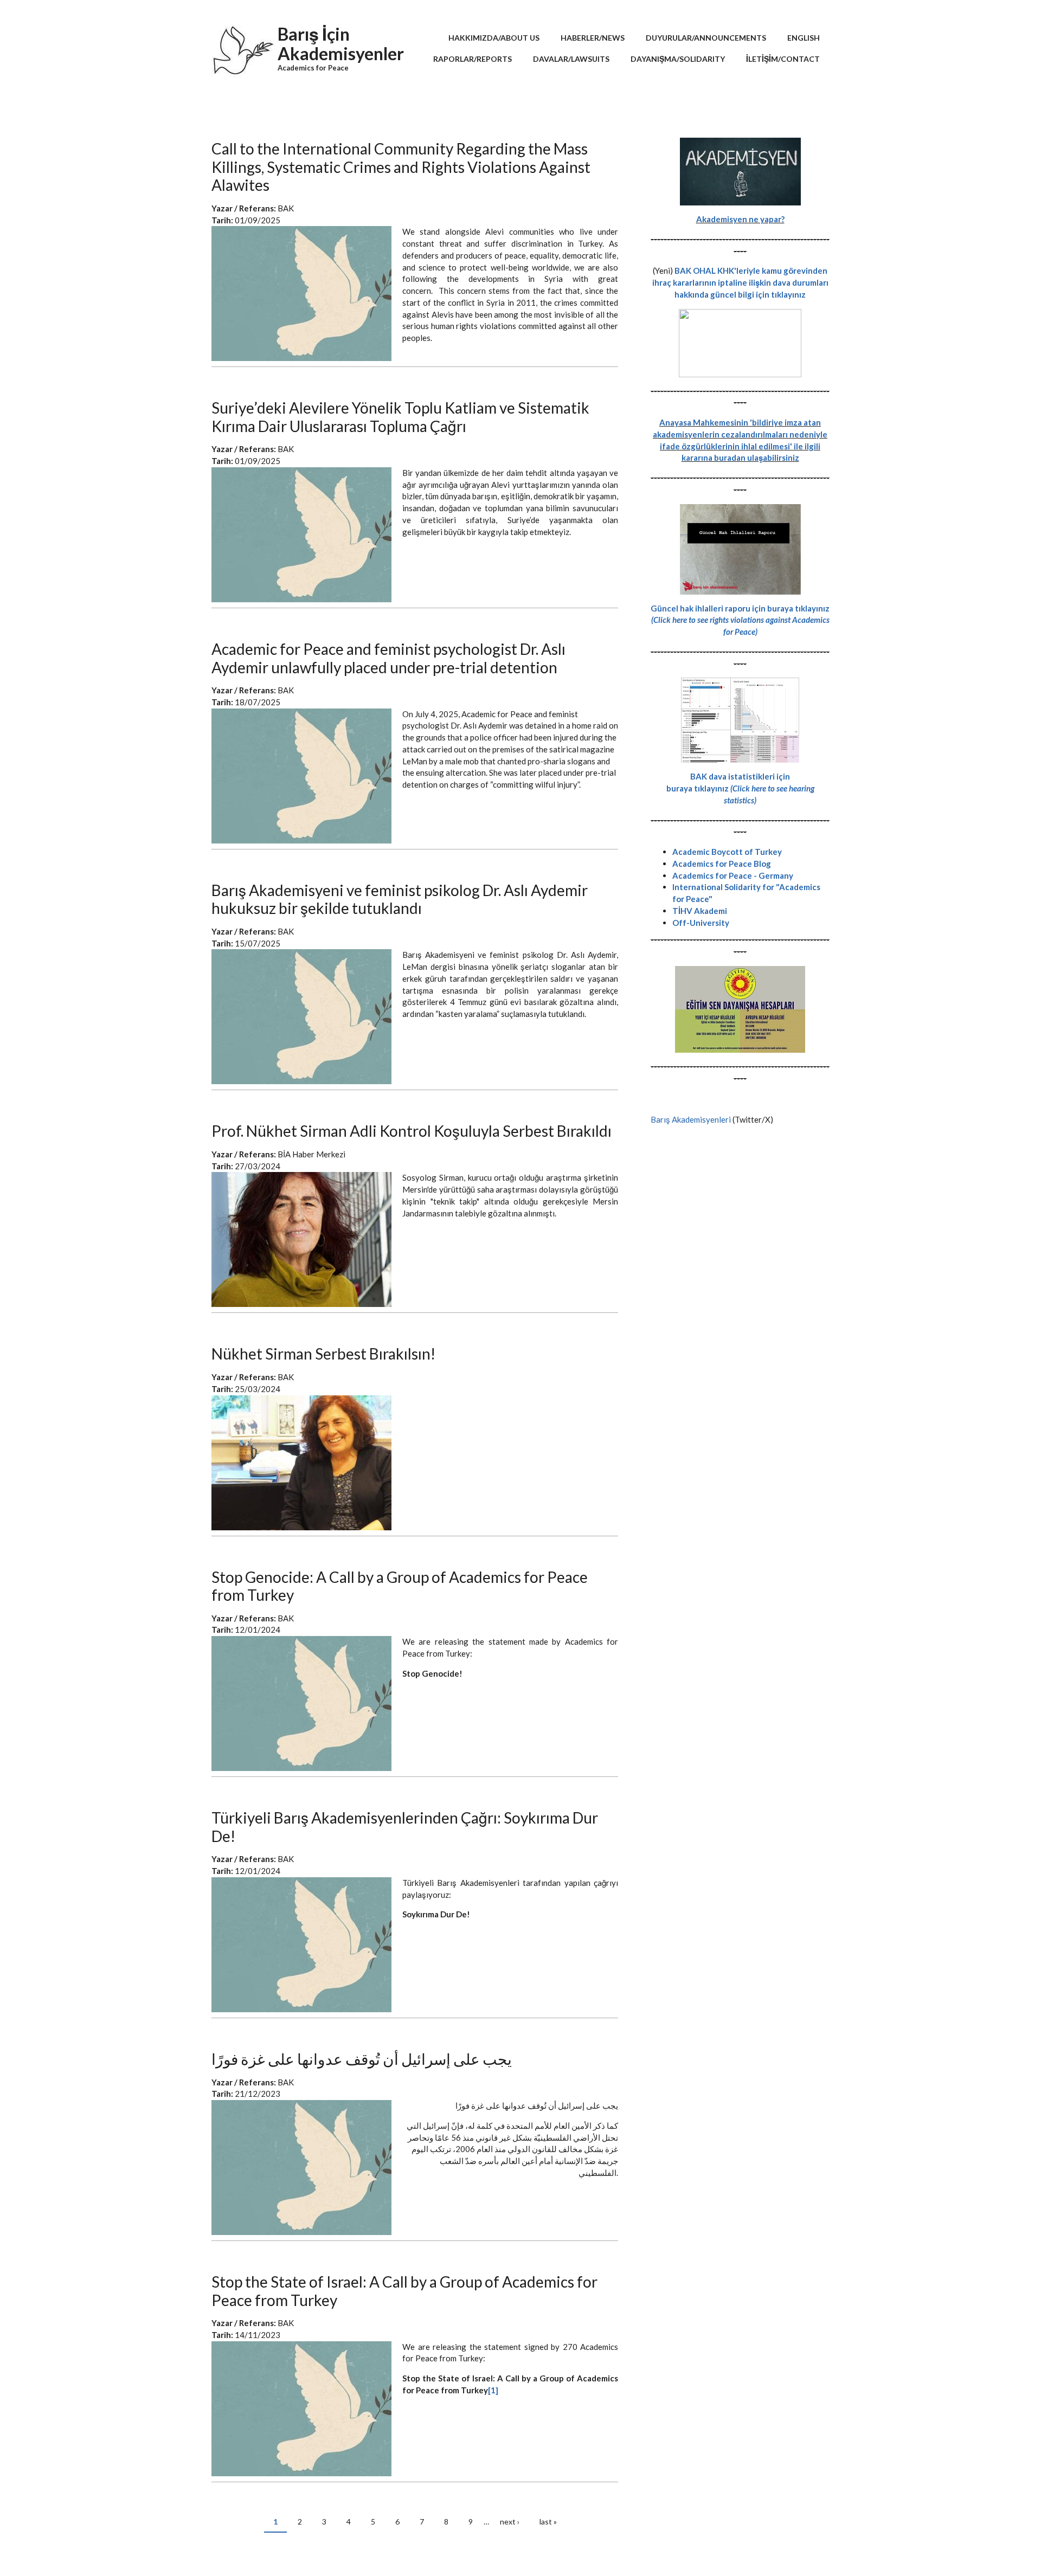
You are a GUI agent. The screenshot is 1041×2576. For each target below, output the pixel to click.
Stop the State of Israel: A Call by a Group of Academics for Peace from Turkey (404, 2291)
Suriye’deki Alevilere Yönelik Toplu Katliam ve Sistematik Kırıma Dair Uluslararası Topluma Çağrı (400, 417)
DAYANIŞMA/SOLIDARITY (678, 59)
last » (548, 2522)
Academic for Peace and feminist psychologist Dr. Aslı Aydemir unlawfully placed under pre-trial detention (388, 658)
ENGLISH (804, 38)
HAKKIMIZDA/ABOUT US (494, 38)
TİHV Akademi (700, 911)
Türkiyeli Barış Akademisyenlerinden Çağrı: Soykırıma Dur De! (405, 1827)
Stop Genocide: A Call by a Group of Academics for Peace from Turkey (400, 1586)
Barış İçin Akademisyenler (341, 44)
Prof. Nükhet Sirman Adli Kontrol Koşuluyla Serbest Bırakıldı (412, 1131)
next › (510, 2522)
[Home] (243, 54)
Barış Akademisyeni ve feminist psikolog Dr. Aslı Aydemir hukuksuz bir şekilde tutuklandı (400, 899)
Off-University (701, 923)
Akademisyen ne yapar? (740, 219)
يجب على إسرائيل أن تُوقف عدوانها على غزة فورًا (362, 2059)
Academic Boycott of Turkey (727, 852)
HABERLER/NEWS (593, 38)
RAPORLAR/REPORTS (473, 59)
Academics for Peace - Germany (733, 875)
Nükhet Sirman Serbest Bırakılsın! (323, 1354)
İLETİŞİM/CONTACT (783, 59)
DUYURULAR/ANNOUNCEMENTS (706, 38)
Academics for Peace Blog (722, 864)
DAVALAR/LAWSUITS (571, 59)
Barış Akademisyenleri (691, 1119)
